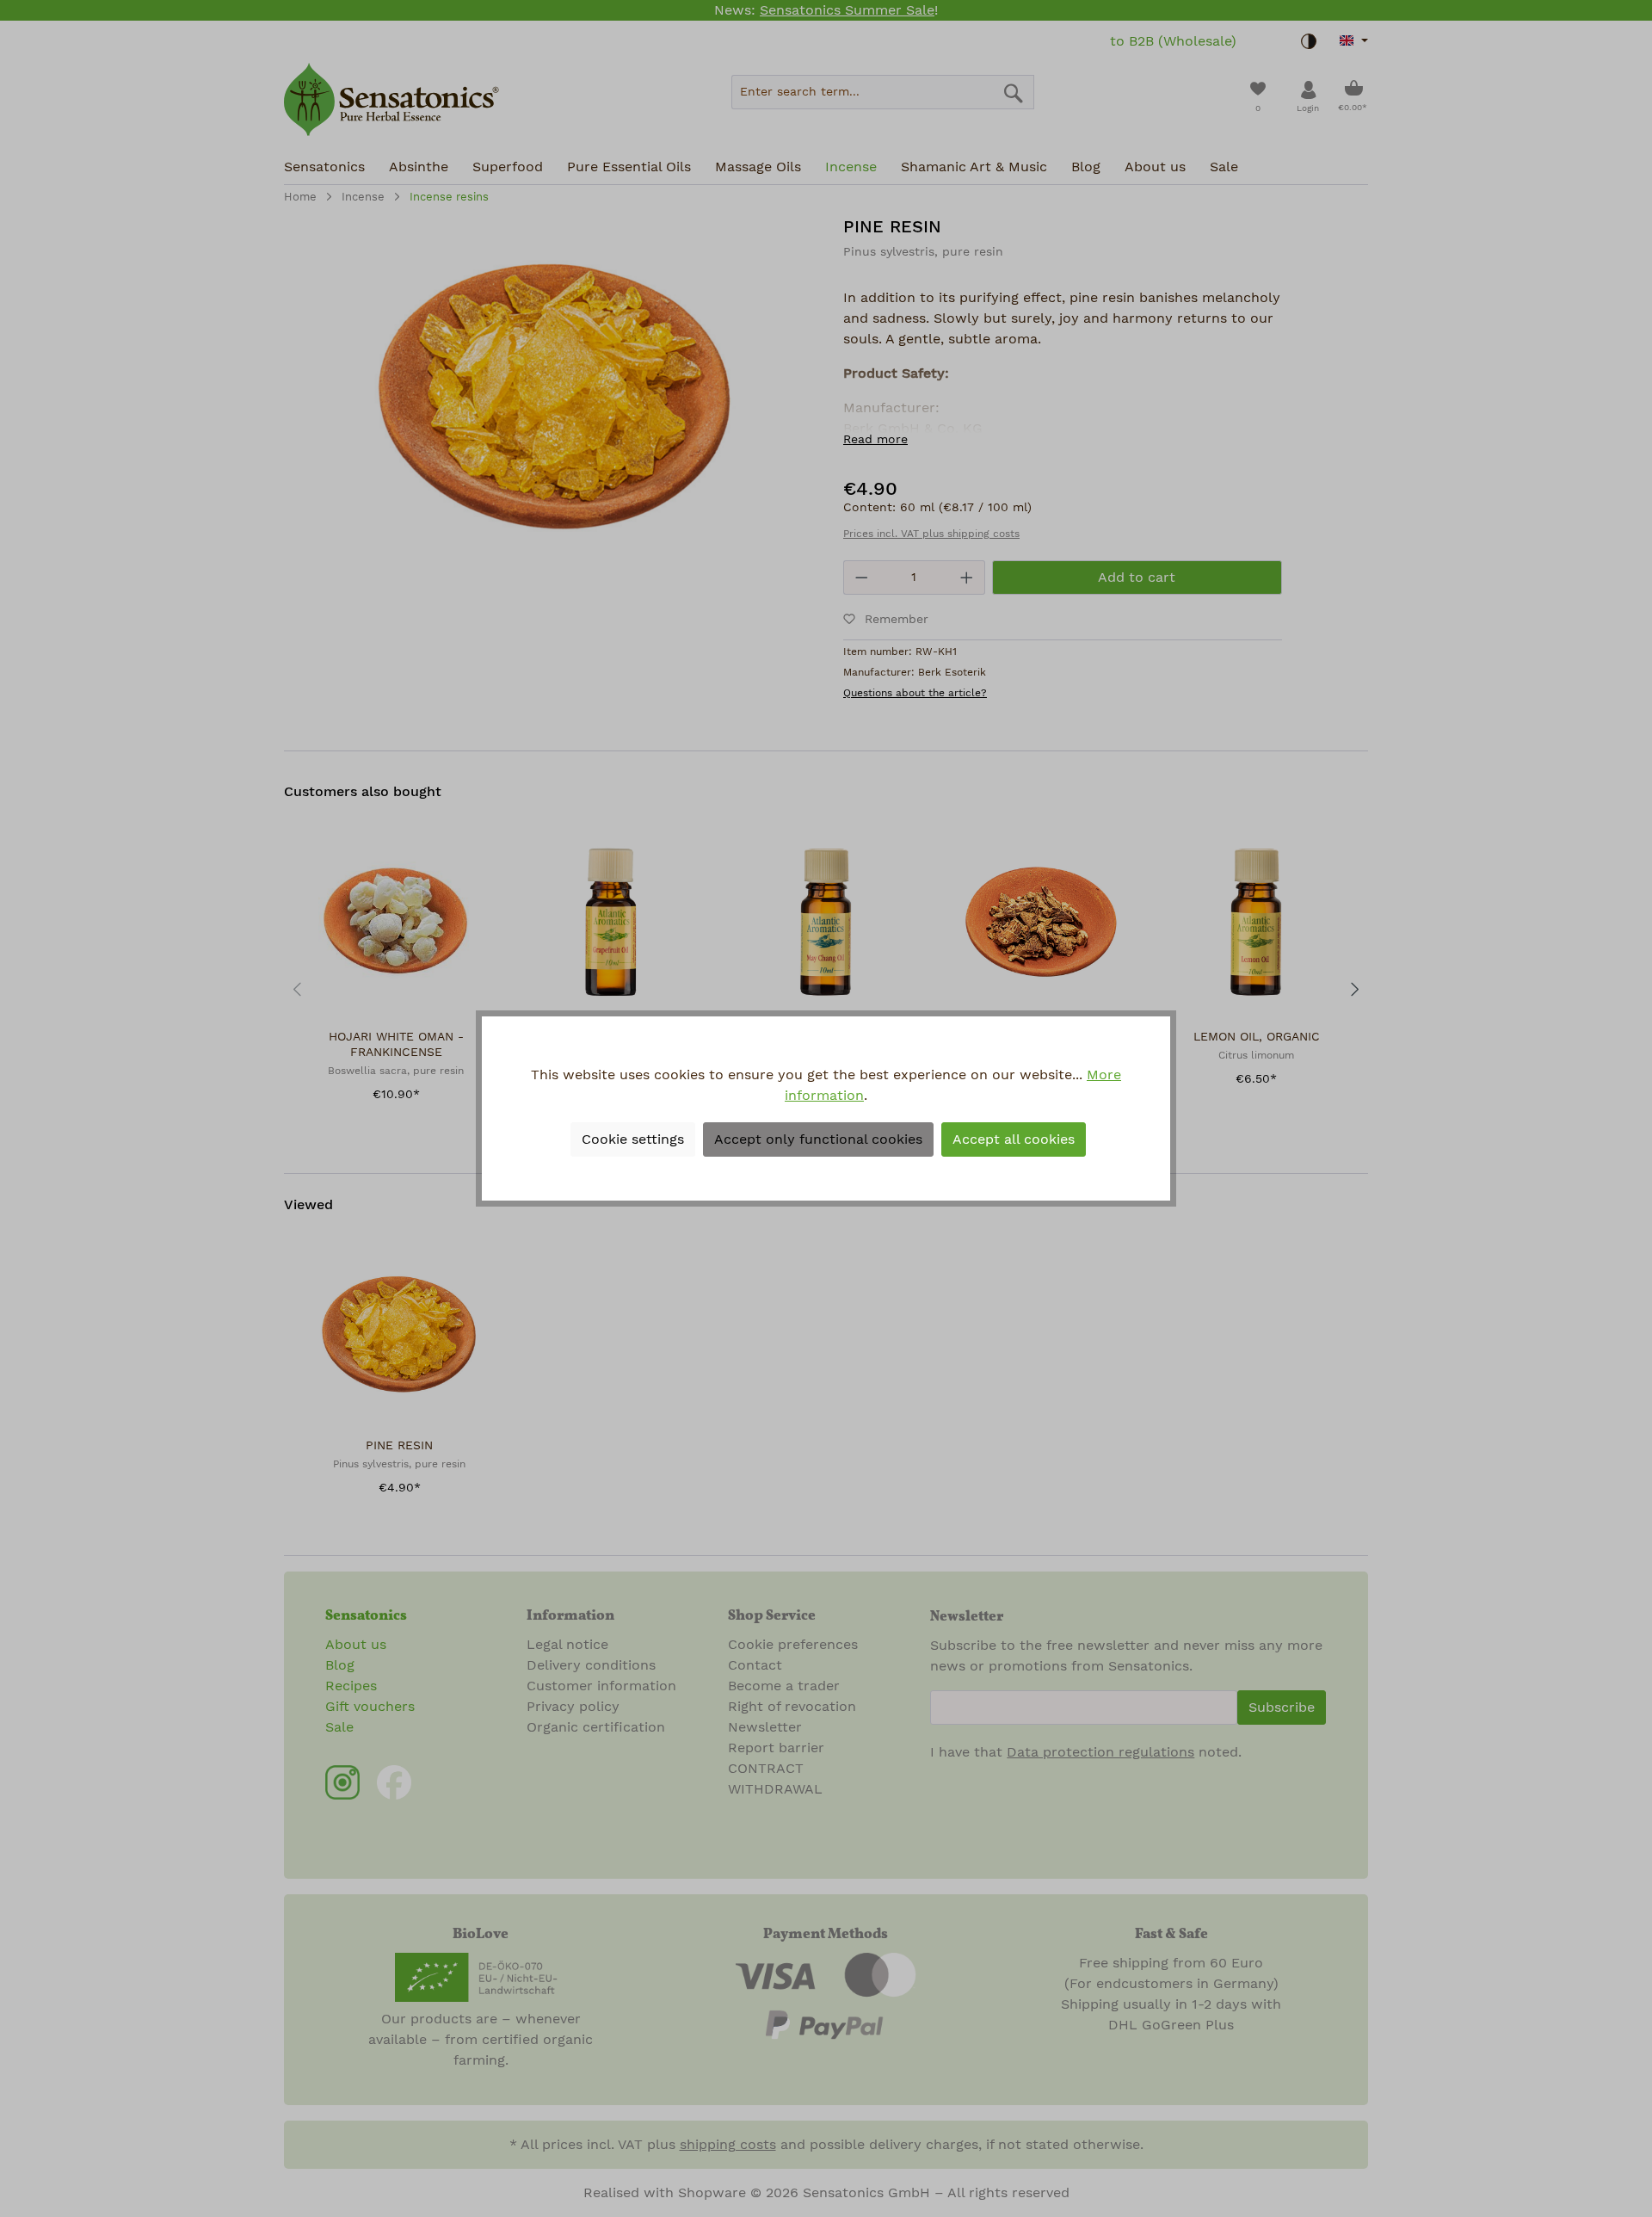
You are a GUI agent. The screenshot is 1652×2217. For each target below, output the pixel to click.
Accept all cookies (1014, 1139)
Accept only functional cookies (818, 1139)
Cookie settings (633, 1139)
